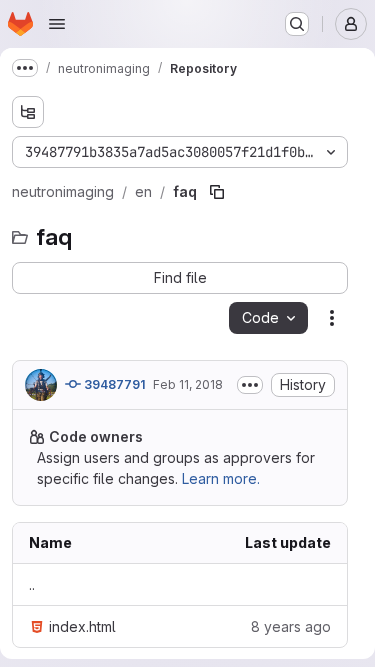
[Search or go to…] (297, 24)
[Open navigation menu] (57, 24)
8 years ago (291, 626)
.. (32, 584)
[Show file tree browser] (28, 112)
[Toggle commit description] (250, 385)
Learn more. (221, 478)
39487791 (113, 384)
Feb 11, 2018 (188, 384)
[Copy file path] (217, 192)
